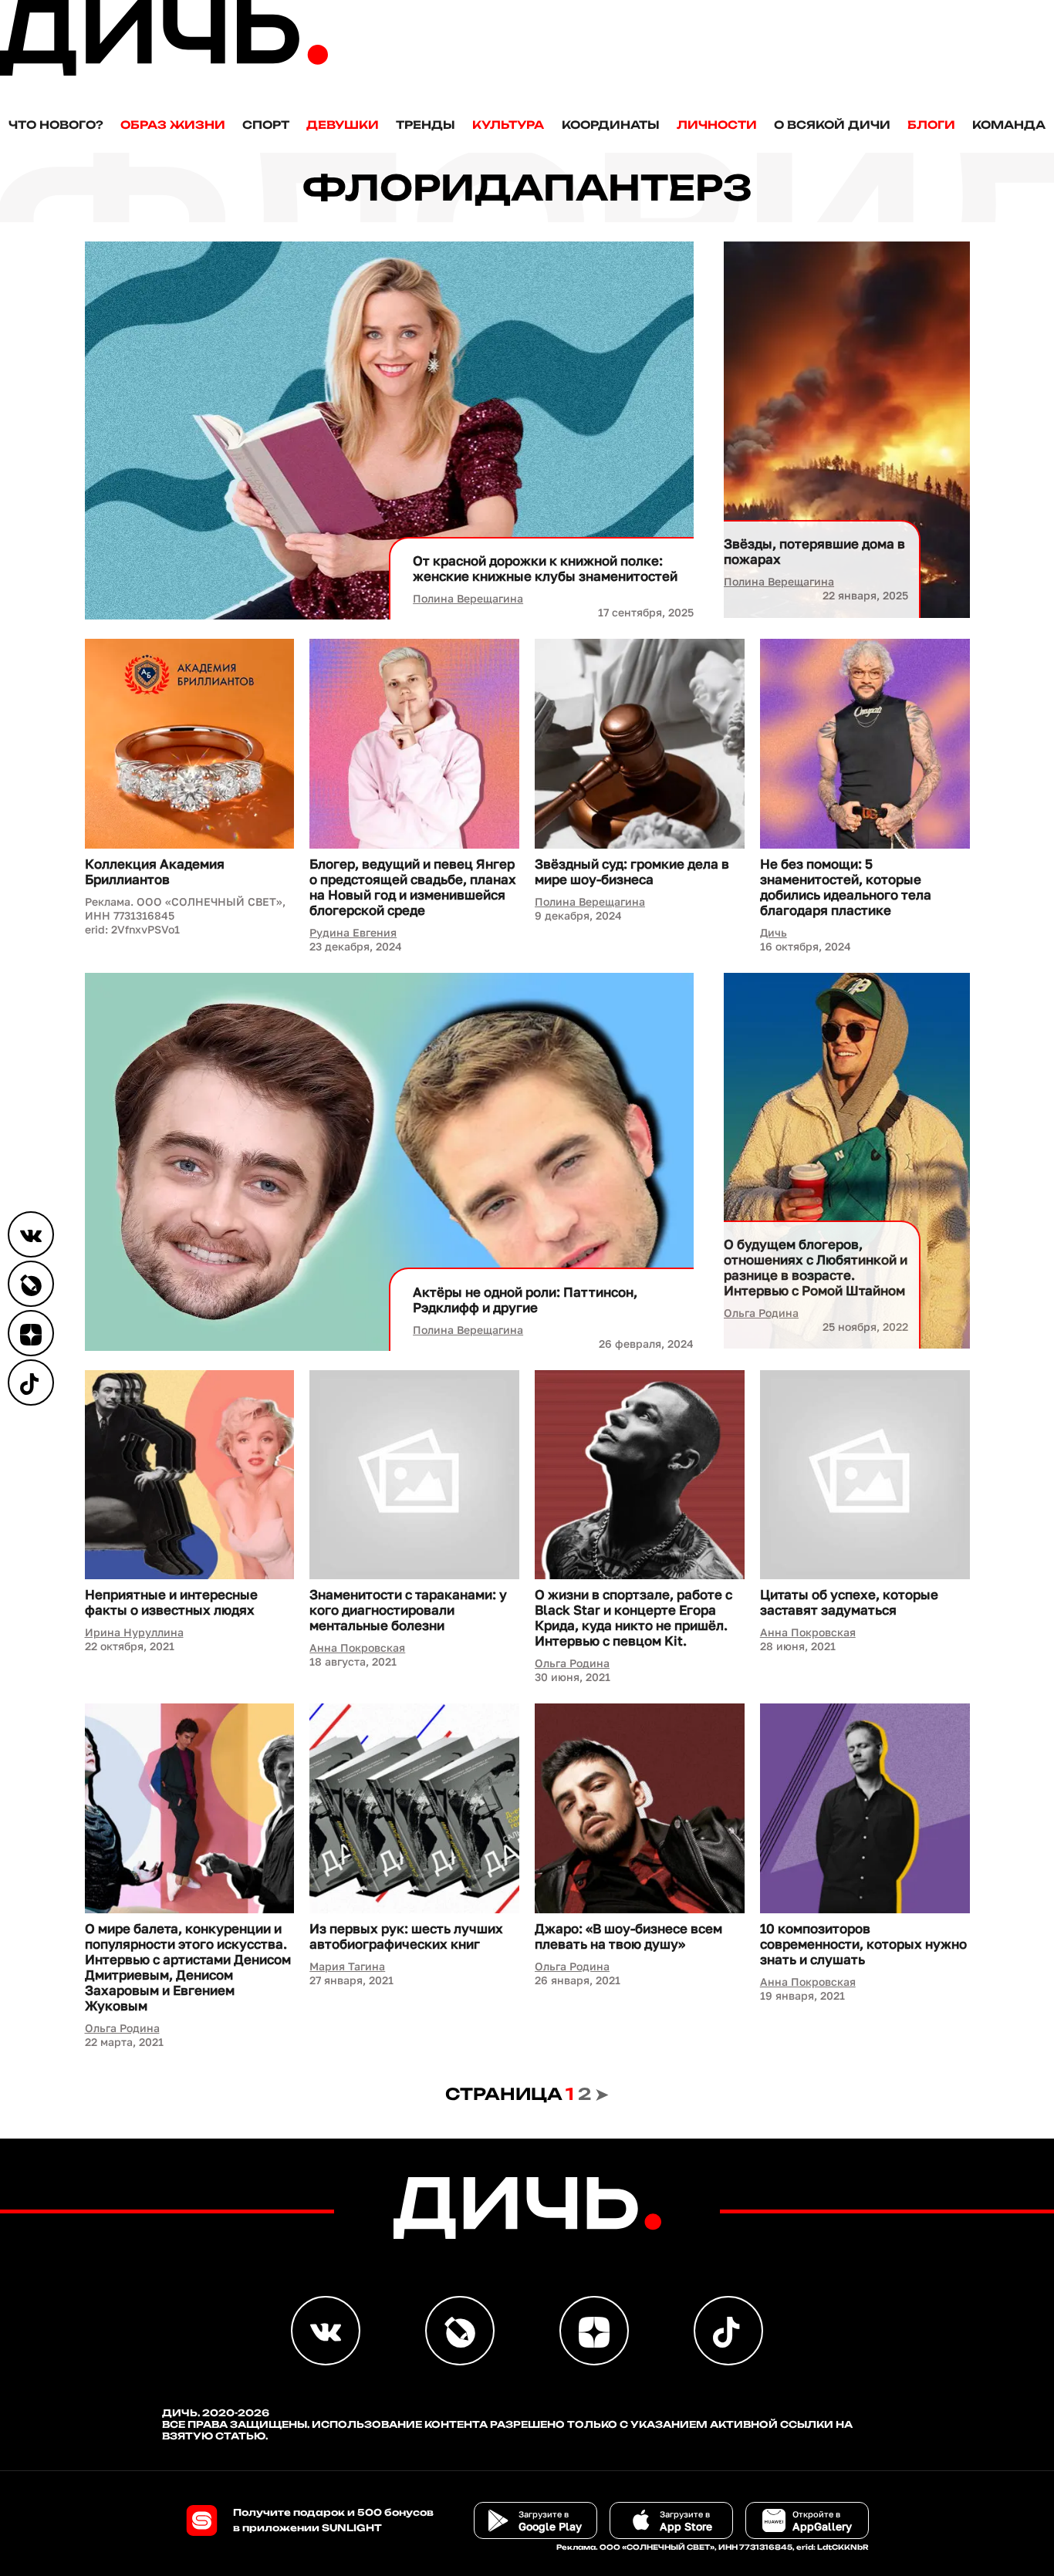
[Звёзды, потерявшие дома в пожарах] (846, 430)
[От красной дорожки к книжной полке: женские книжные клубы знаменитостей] (390, 430)
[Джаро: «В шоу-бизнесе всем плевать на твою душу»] (640, 1808)
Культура (508, 125)
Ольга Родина (761, 1313)
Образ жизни (173, 125)
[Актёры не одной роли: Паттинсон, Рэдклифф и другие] (390, 1162)
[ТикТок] (31, 1383)
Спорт (266, 125)
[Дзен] (31, 1333)
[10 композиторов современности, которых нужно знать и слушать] (865, 1808)
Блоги (931, 125)
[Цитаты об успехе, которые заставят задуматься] (865, 1475)
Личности (717, 125)
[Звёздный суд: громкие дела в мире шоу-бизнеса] (640, 744)
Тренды (426, 125)
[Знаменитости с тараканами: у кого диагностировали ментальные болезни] (414, 1475)
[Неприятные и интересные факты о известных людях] (190, 1475)
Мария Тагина (347, 1966)
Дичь (774, 932)
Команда (1009, 125)
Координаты (611, 125)
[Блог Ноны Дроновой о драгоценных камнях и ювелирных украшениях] (31, 1284)
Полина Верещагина (468, 598)
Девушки (343, 125)
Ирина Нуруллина (134, 1632)
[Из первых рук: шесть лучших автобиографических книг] (414, 1808)
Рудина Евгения (353, 932)
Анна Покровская (357, 1648)
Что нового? (56, 125)
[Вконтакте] (31, 1234)
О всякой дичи (832, 125)
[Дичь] (164, 72)
